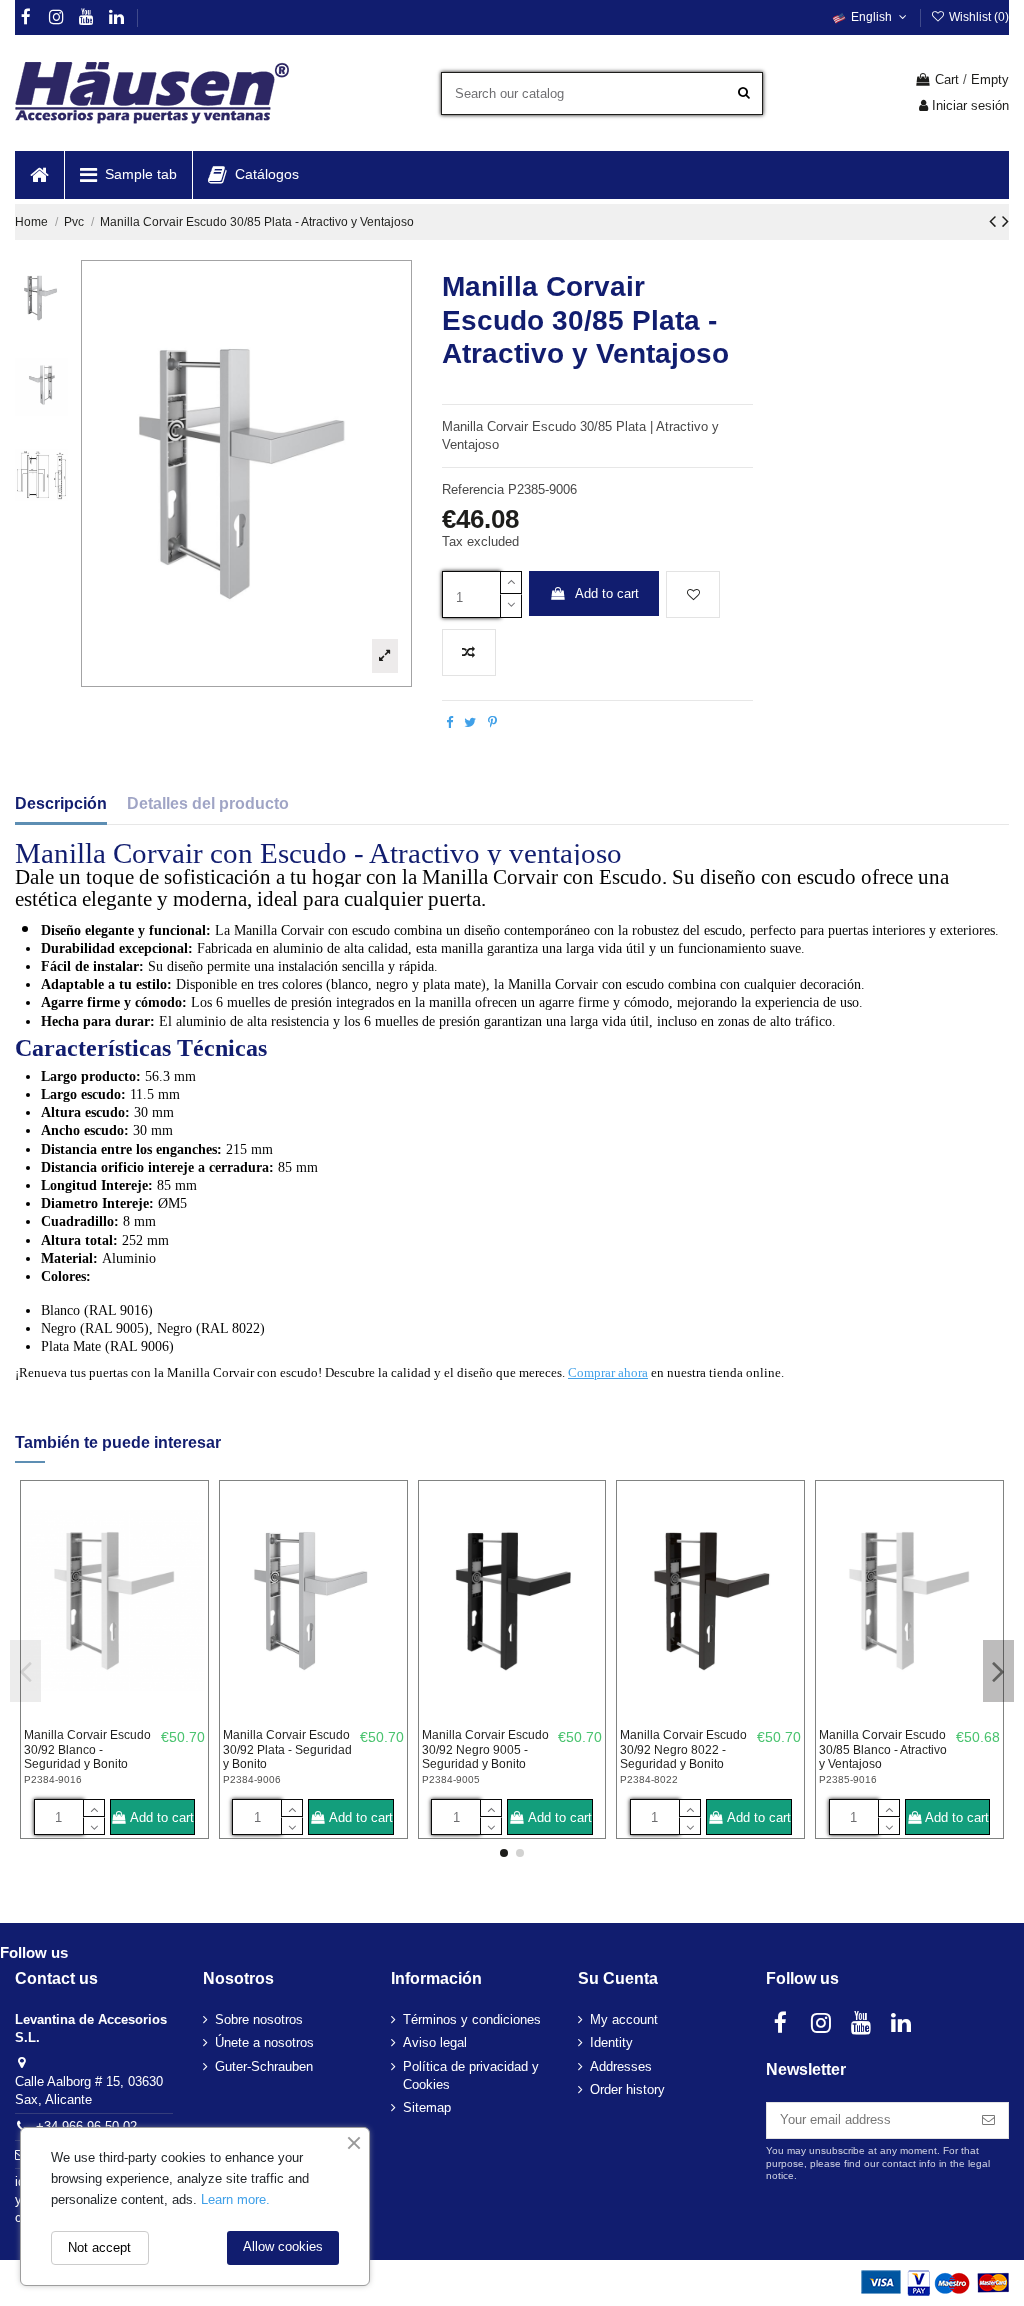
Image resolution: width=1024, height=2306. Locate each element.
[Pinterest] (492, 722)
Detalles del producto (208, 803)
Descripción (61, 803)
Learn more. (235, 2199)
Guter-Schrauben (264, 2066)
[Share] (449, 722)
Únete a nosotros (264, 2042)
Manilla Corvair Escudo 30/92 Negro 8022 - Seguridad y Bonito (683, 1749)
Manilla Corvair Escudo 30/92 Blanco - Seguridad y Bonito (87, 1749)
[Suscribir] (988, 2120)
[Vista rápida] (190, 1580)
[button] (128, 175)
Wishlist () (977, 17)
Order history (627, 2089)
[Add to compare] (469, 653)
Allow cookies (283, 2246)
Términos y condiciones (472, 2019)
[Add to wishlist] (693, 595)
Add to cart (607, 593)
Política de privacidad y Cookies (471, 2075)
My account (624, 2019)
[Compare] (190, 1546)
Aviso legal (435, 2042)
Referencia (473, 489)
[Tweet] (470, 722)
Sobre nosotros (259, 2019)
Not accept (99, 2247)
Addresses (621, 2066)
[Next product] (1005, 221)
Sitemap (427, 2107)
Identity (611, 2042)
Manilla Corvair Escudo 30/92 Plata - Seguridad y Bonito (287, 1749)
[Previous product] (995, 221)
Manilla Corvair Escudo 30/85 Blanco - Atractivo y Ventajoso (883, 1749)
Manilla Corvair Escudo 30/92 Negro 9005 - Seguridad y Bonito (485, 1749)
